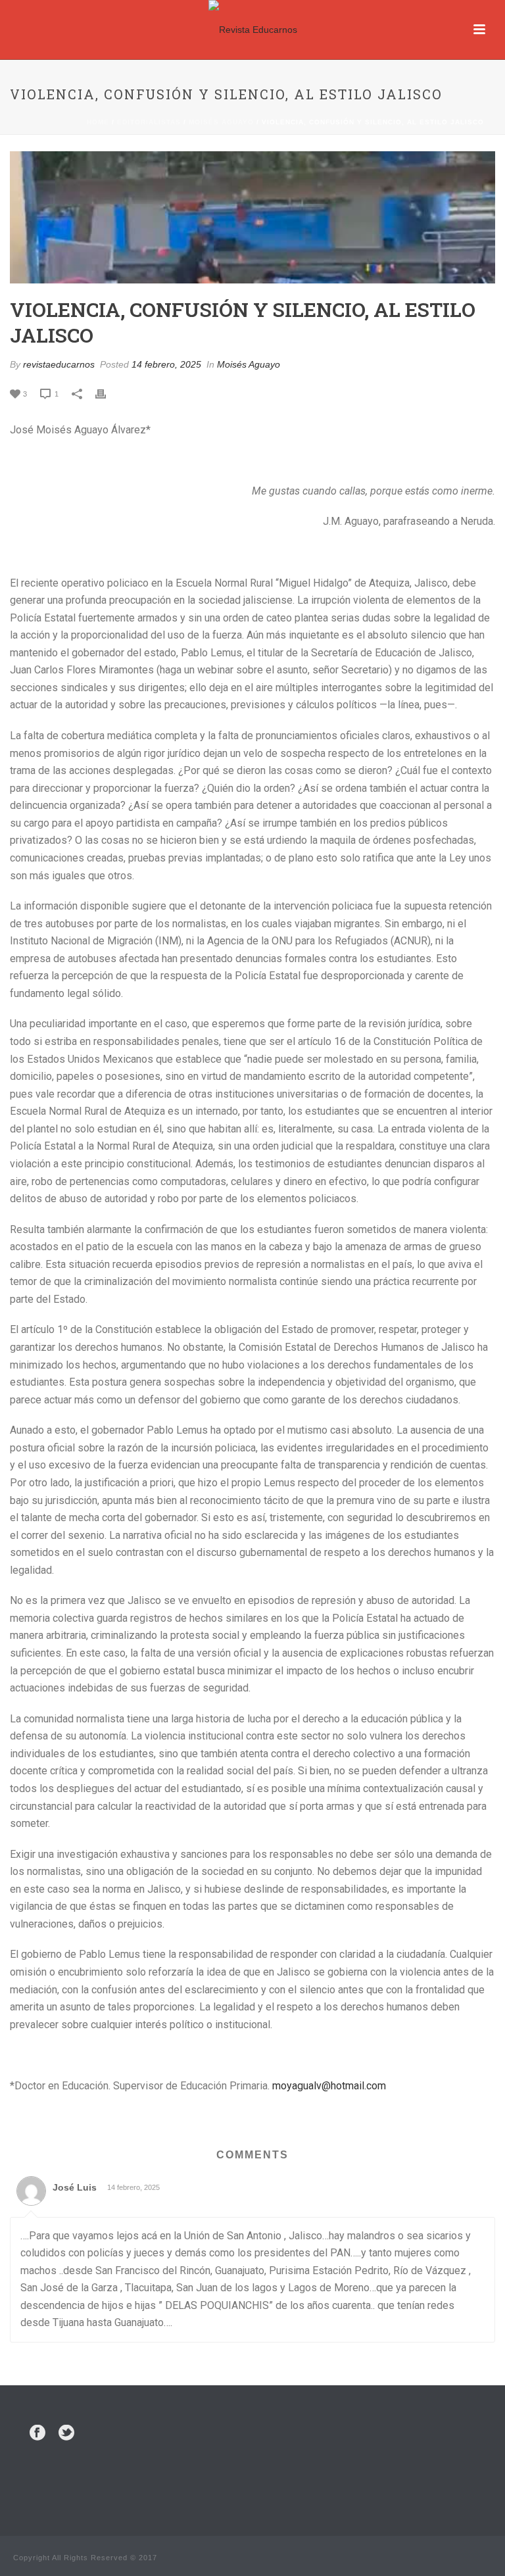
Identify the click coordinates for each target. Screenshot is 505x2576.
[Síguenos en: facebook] (37, 2433)
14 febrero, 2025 (166, 364)
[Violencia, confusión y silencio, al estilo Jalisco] (252, 217)
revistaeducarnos (59, 364)
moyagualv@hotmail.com (329, 2086)
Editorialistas (149, 122)
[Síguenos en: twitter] (66, 2433)
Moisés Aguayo (221, 122)
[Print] (107, 394)
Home (98, 122)
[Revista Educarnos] (253, 30)
